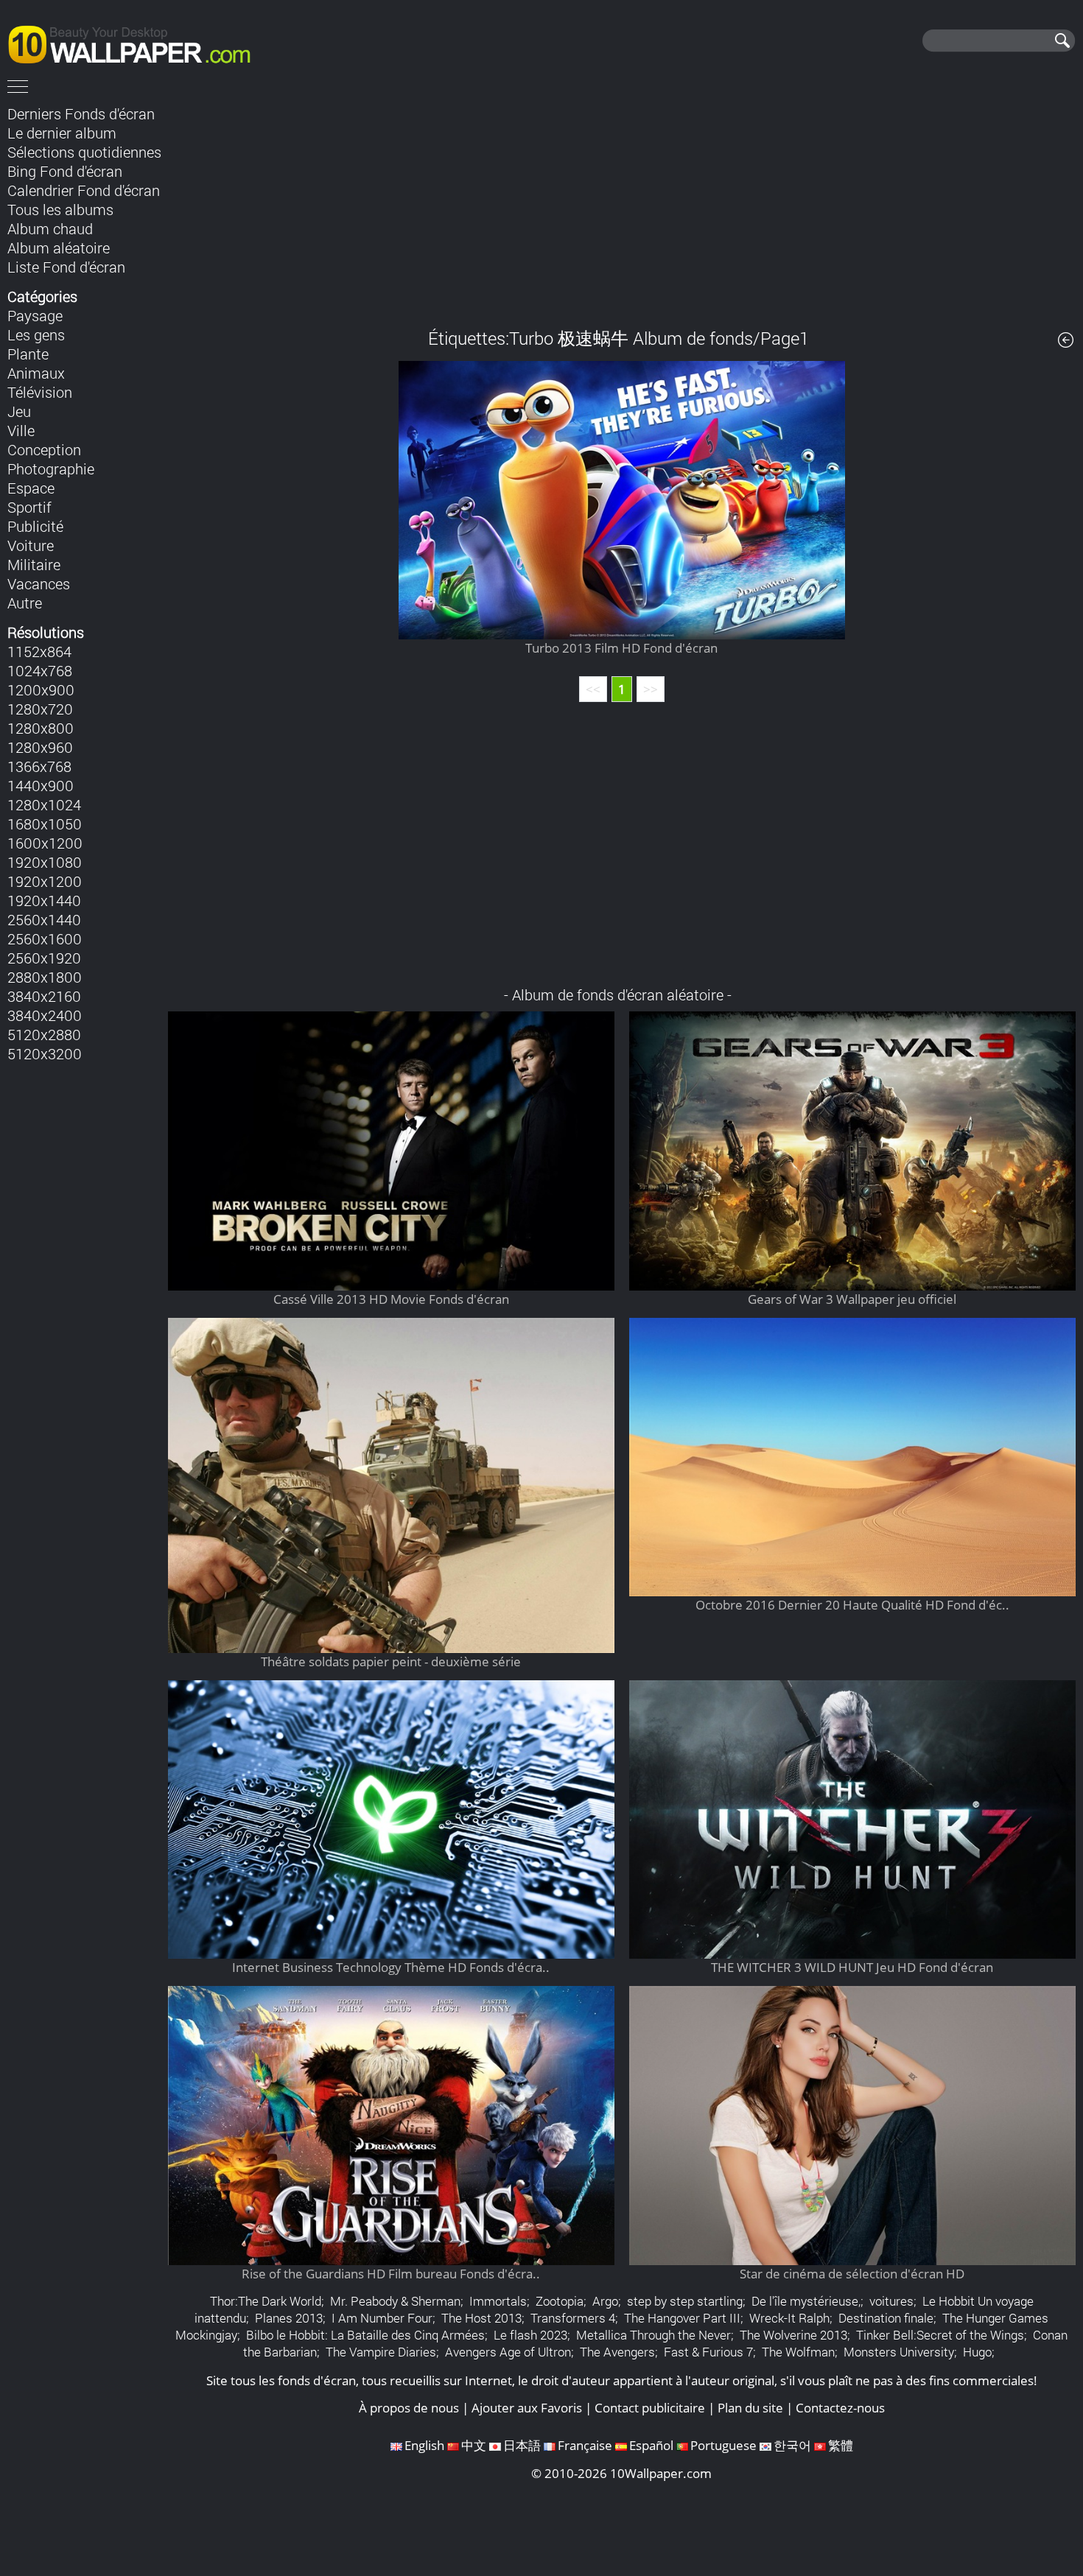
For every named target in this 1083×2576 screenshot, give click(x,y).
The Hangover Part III (682, 2318)
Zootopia (560, 2301)
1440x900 (41, 785)
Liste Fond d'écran (66, 267)
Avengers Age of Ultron (508, 2352)
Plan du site (750, 2408)
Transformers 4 (573, 2318)
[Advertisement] (622, 206)
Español (651, 2445)
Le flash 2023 (530, 2335)
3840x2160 (44, 996)
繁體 (841, 2445)
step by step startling (685, 2301)
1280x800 (41, 728)
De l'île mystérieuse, (806, 2301)
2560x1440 (44, 919)
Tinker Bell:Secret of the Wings (940, 2335)
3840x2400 (45, 1015)
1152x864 (39, 651)
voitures (891, 2301)
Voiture (31, 545)
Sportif (29, 507)
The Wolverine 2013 (793, 2335)
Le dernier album (62, 133)
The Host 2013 (481, 2318)
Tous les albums (60, 209)
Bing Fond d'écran (65, 171)
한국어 (792, 2445)
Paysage (35, 315)
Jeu (19, 411)
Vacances (39, 583)
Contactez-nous (840, 2408)
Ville (21, 430)
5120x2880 (44, 1034)
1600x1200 (45, 843)
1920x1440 (44, 900)
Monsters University (899, 2352)
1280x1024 (44, 804)
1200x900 (41, 689)
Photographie (51, 468)
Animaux (36, 373)
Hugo (977, 2352)
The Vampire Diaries (381, 2352)
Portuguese (723, 2445)
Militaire (34, 564)
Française (585, 2445)
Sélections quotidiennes (84, 152)
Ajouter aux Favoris (527, 2408)
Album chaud (50, 228)
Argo (605, 2301)
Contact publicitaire (650, 2408)
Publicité (35, 526)
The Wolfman (798, 2352)
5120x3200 (45, 1053)
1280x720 (40, 709)
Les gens (36, 334)
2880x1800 (45, 977)
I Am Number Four (382, 2318)
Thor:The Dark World (266, 2301)
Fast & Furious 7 (708, 2352)
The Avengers (617, 2352)
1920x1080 (45, 862)
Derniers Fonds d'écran (81, 113)
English (424, 2445)
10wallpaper (136, 42)
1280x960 (40, 747)
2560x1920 (44, 958)
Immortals (498, 2301)
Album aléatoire (59, 248)
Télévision (40, 392)
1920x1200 (45, 881)
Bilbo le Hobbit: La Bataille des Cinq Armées (365, 2335)
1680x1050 (45, 824)
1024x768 (40, 670)
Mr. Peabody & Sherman (395, 2301)
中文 (474, 2445)
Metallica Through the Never (653, 2335)
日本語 (522, 2445)
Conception (44, 449)
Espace (31, 488)
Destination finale (886, 2318)
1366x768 (39, 766)
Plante (28, 354)
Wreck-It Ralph (789, 2318)
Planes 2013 (289, 2318)
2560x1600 (45, 938)
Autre (25, 603)
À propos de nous (409, 2408)
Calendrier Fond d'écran (84, 190)
